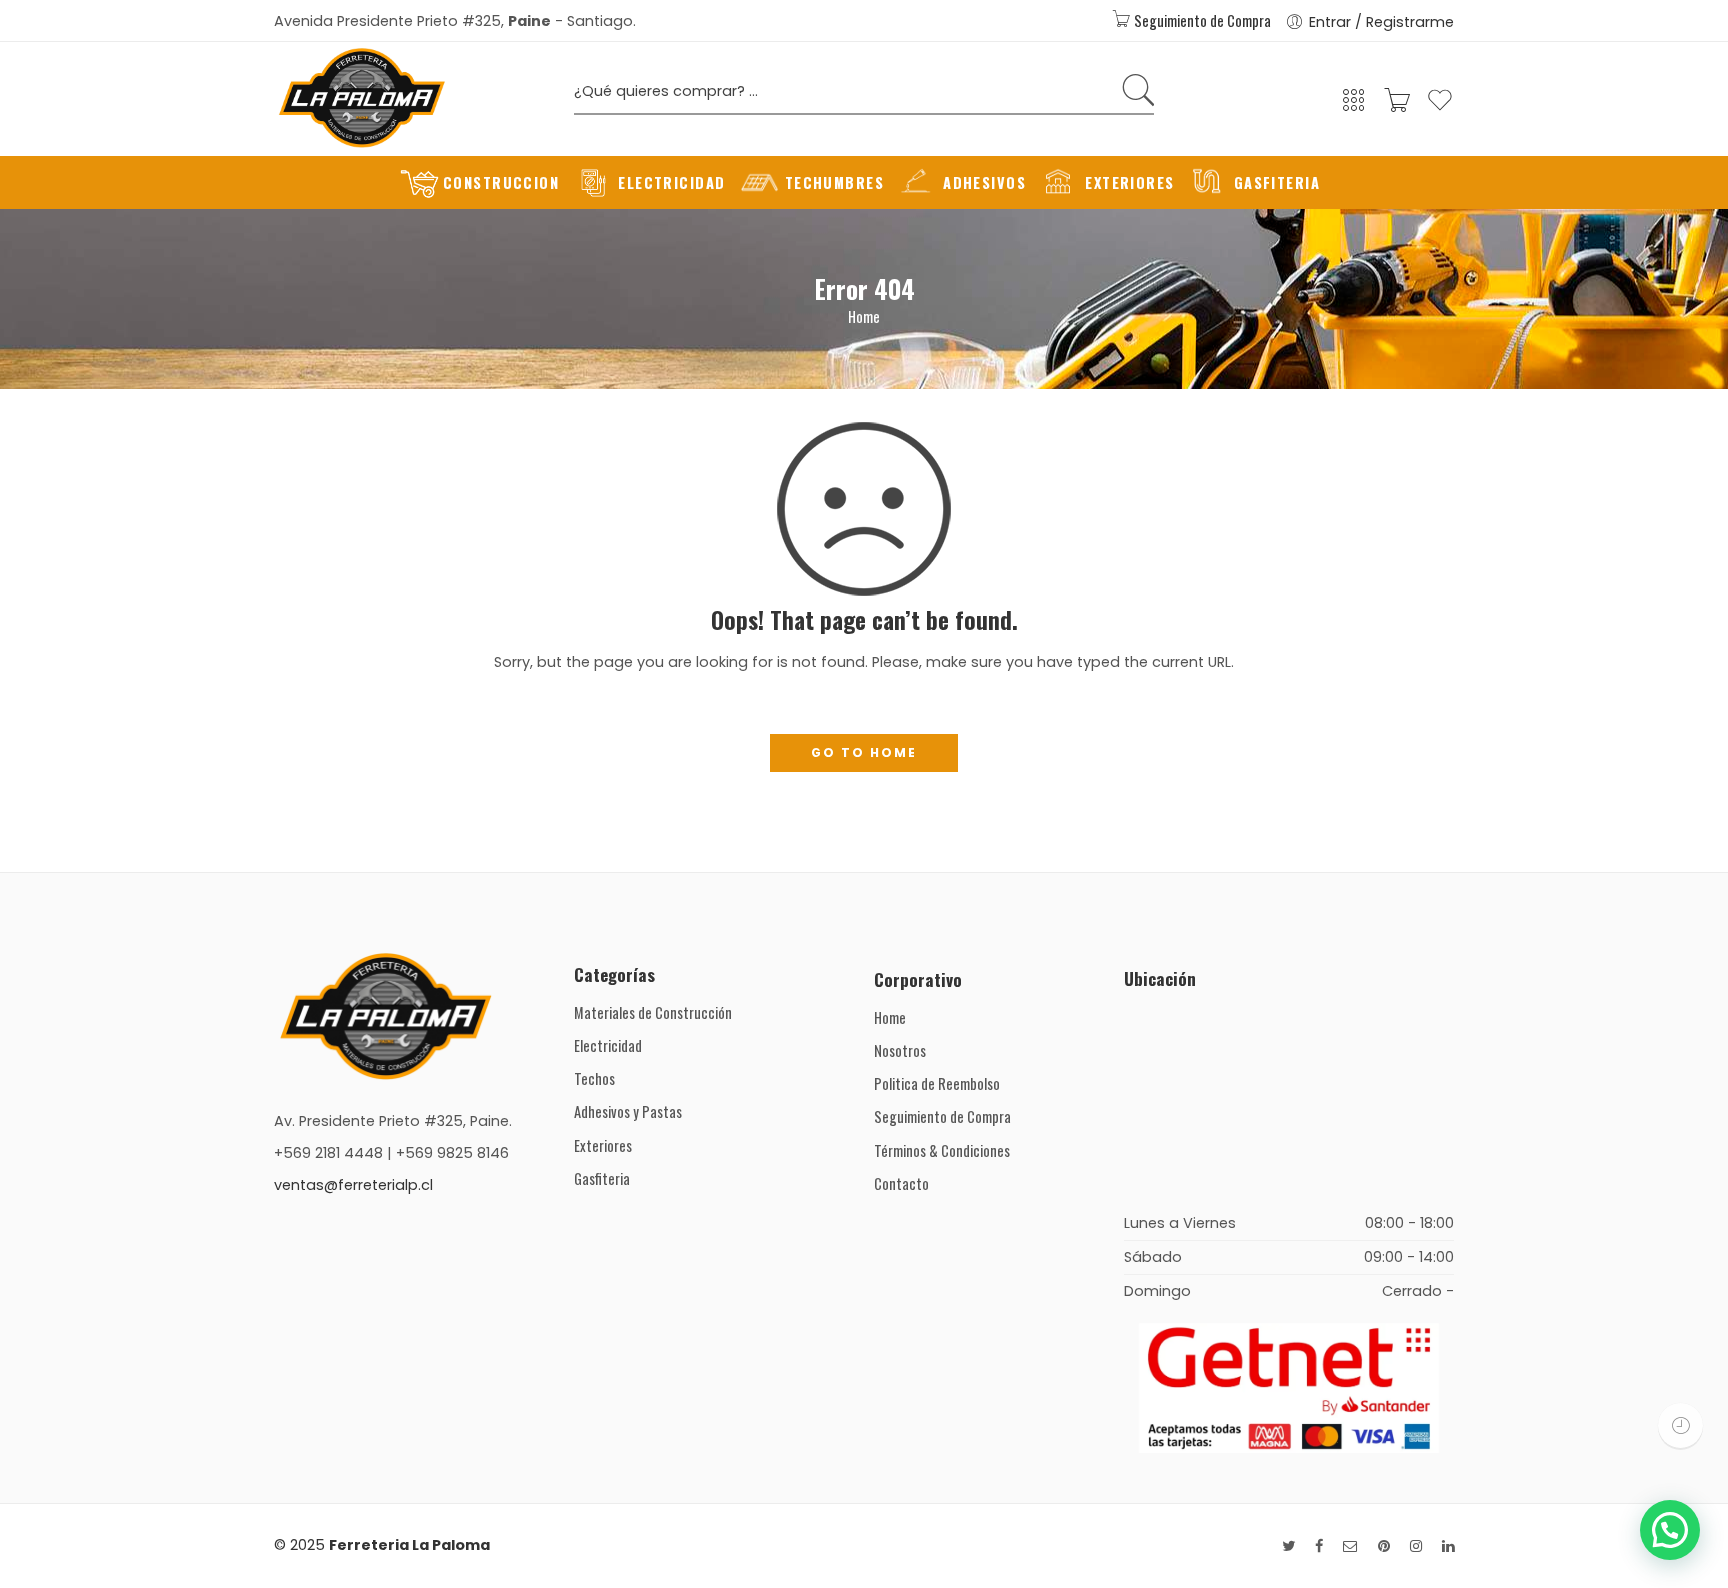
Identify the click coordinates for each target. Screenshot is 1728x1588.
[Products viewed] (1680, 1425)
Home (864, 316)
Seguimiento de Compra (1201, 20)
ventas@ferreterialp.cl (353, 1185)
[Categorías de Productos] (1354, 106)
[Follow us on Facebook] (1319, 1546)
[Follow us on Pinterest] (1384, 1546)
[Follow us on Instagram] (1416, 1546)
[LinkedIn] (1448, 1546)
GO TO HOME (864, 752)
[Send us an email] (1350, 1546)
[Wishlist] (1440, 108)
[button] (1670, 1530)
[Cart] (1397, 106)
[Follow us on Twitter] (1288, 1546)
